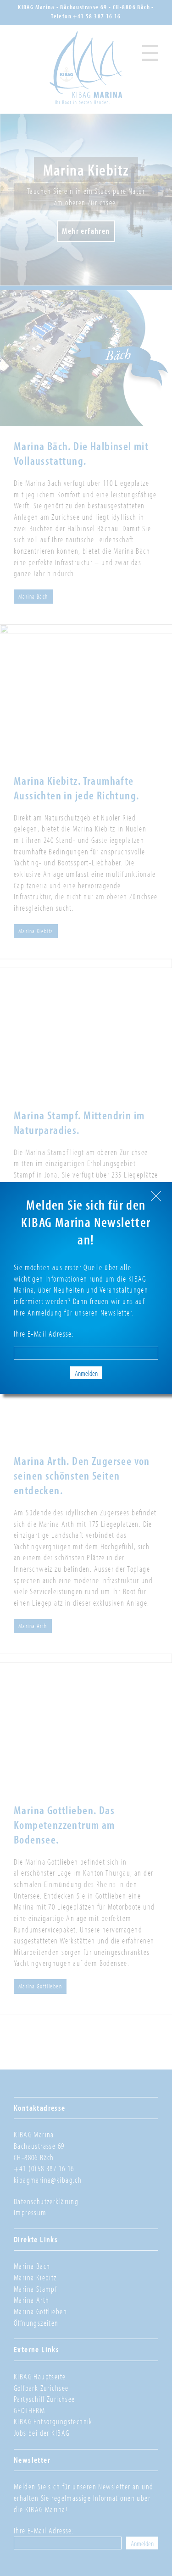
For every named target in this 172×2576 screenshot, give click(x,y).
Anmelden (86, 1373)
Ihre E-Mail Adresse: (44, 1334)
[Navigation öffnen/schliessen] (150, 52)
